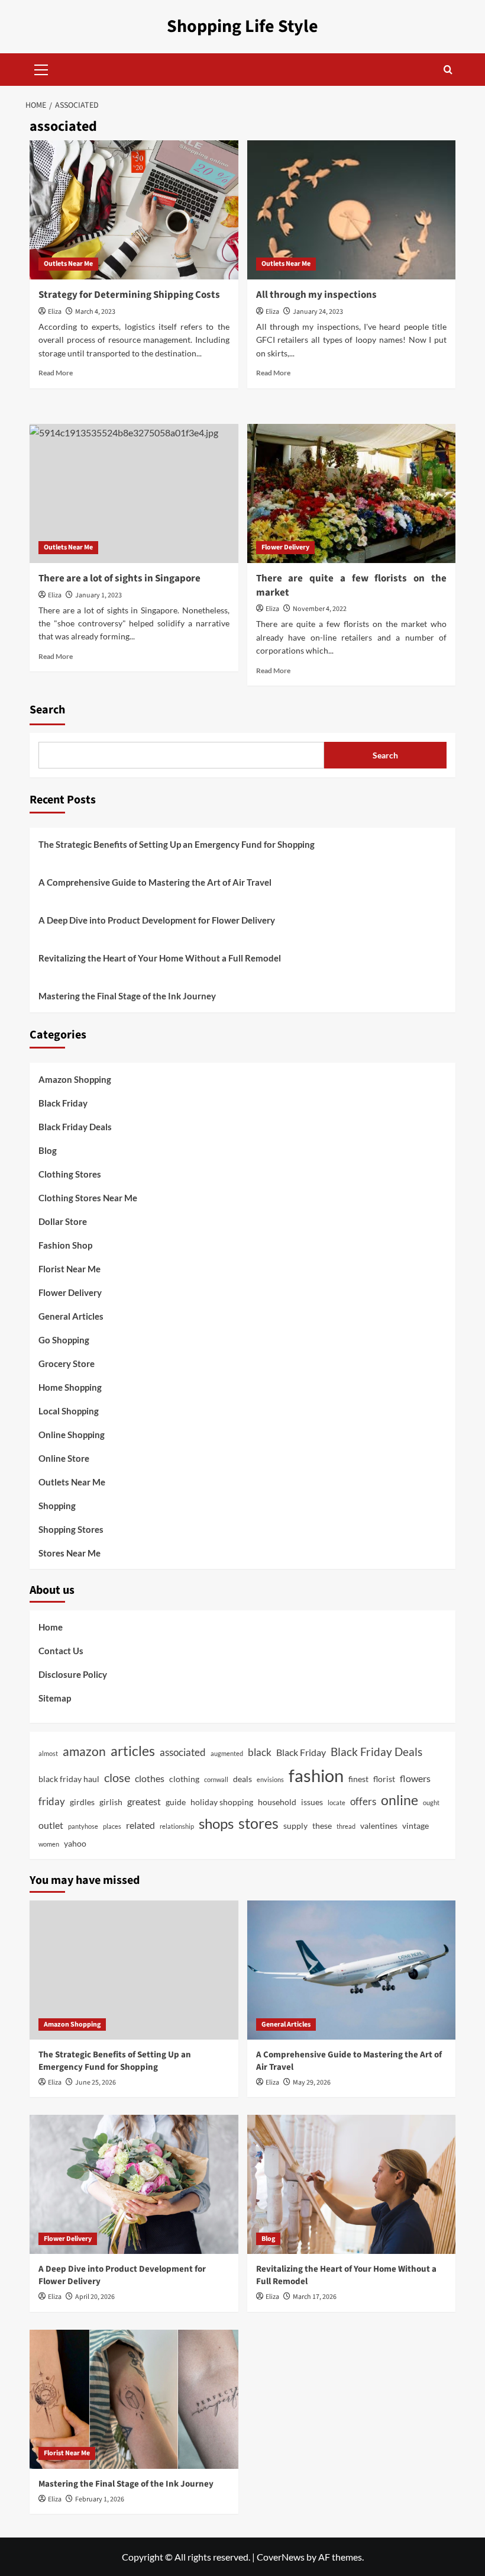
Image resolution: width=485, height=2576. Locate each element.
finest (358, 1779)
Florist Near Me (69, 1269)
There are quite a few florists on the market (352, 586)
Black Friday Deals (75, 1127)
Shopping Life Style (242, 26)
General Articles (71, 1316)
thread (346, 1826)
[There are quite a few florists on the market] (352, 493)
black (260, 1752)
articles (133, 1751)
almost (48, 1753)
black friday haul (69, 1779)
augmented (227, 1753)
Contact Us (61, 1651)
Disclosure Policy (73, 1674)
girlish (111, 1802)
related (140, 1825)
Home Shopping (70, 1387)
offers (363, 1801)
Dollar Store (63, 1221)
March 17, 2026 (315, 2297)
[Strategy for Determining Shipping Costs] (134, 210)
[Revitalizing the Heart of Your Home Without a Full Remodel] (352, 2184)
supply (295, 1826)
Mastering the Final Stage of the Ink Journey (127, 996)
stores (258, 1823)
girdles (82, 1802)
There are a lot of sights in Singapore (119, 578)
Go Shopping (64, 1340)
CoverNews (281, 2557)
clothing (184, 1779)
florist (384, 1779)
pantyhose (83, 1826)
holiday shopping (222, 1802)
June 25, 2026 (96, 2083)
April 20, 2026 (95, 2297)
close (117, 1777)
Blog (48, 1150)
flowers (415, 1778)
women (49, 1844)
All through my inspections (316, 295)
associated (183, 1752)
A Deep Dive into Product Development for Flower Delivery (157, 920)
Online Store (64, 1458)
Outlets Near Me (68, 264)
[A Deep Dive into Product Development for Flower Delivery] (134, 2184)
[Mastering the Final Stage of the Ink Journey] (134, 2399)
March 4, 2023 (95, 312)
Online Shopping (72, 1435)
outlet (51, 1825)
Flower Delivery (285, 547)
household (277, 1802)
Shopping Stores (71, 1529)
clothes (150, 1778)
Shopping (57, 1506)
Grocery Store (67, 1363)
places (112, 1826)
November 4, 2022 (320, 609)
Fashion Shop (65, 1245)
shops (216, 1823)
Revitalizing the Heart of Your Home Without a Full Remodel (160, 958)
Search (47, 710)
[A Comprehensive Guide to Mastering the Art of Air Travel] (352, 1970)
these (322, 1826)
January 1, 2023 (98, 595)
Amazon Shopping (75, 1079)
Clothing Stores (70, 1174)
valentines (379, 1826)
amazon (84, 1751)
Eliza (55, 312)
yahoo (75, 1843)
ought (431, 1802)
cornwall (216, 1779)
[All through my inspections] (352, 210)
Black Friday (63, 1103)
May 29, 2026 (312, 2083)
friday (52, 1801)
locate (337, 1802)
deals (242, 1779)
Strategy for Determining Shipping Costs (129, 295)
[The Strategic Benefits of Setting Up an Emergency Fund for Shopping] (134, 1970)
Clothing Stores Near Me (88, 1198)
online (400, 1800)
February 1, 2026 (100, 2499)
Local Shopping (69, 1411)
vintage (416, 1826)
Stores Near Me (69, 1553)
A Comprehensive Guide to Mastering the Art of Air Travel (155, 882)
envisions (270, 1779)
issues (312, 1802)
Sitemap (55, 1698)
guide (176, 1802)
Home (51, 1627)
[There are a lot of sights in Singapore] (134, 493)
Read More (56, 373)
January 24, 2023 (318, 312)
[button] (41, 68)
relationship (177, 1826)
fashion (316, 1775)
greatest (144, 1801)
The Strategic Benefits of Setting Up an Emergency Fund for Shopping (177, 844)
